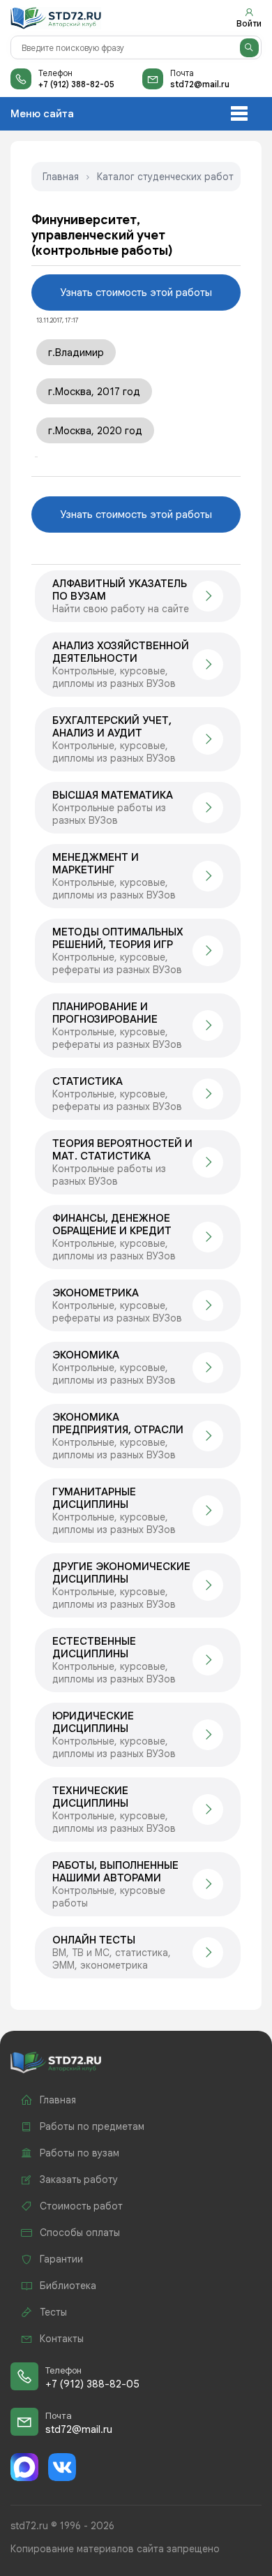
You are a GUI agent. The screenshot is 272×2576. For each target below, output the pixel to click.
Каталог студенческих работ (165, 177)
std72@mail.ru (200, 84)
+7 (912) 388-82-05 (76, 84)
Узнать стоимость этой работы (136, 293)
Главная (61, 177)
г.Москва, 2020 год (95, 431)
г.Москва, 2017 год (94, 392)
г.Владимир (76, 353)
